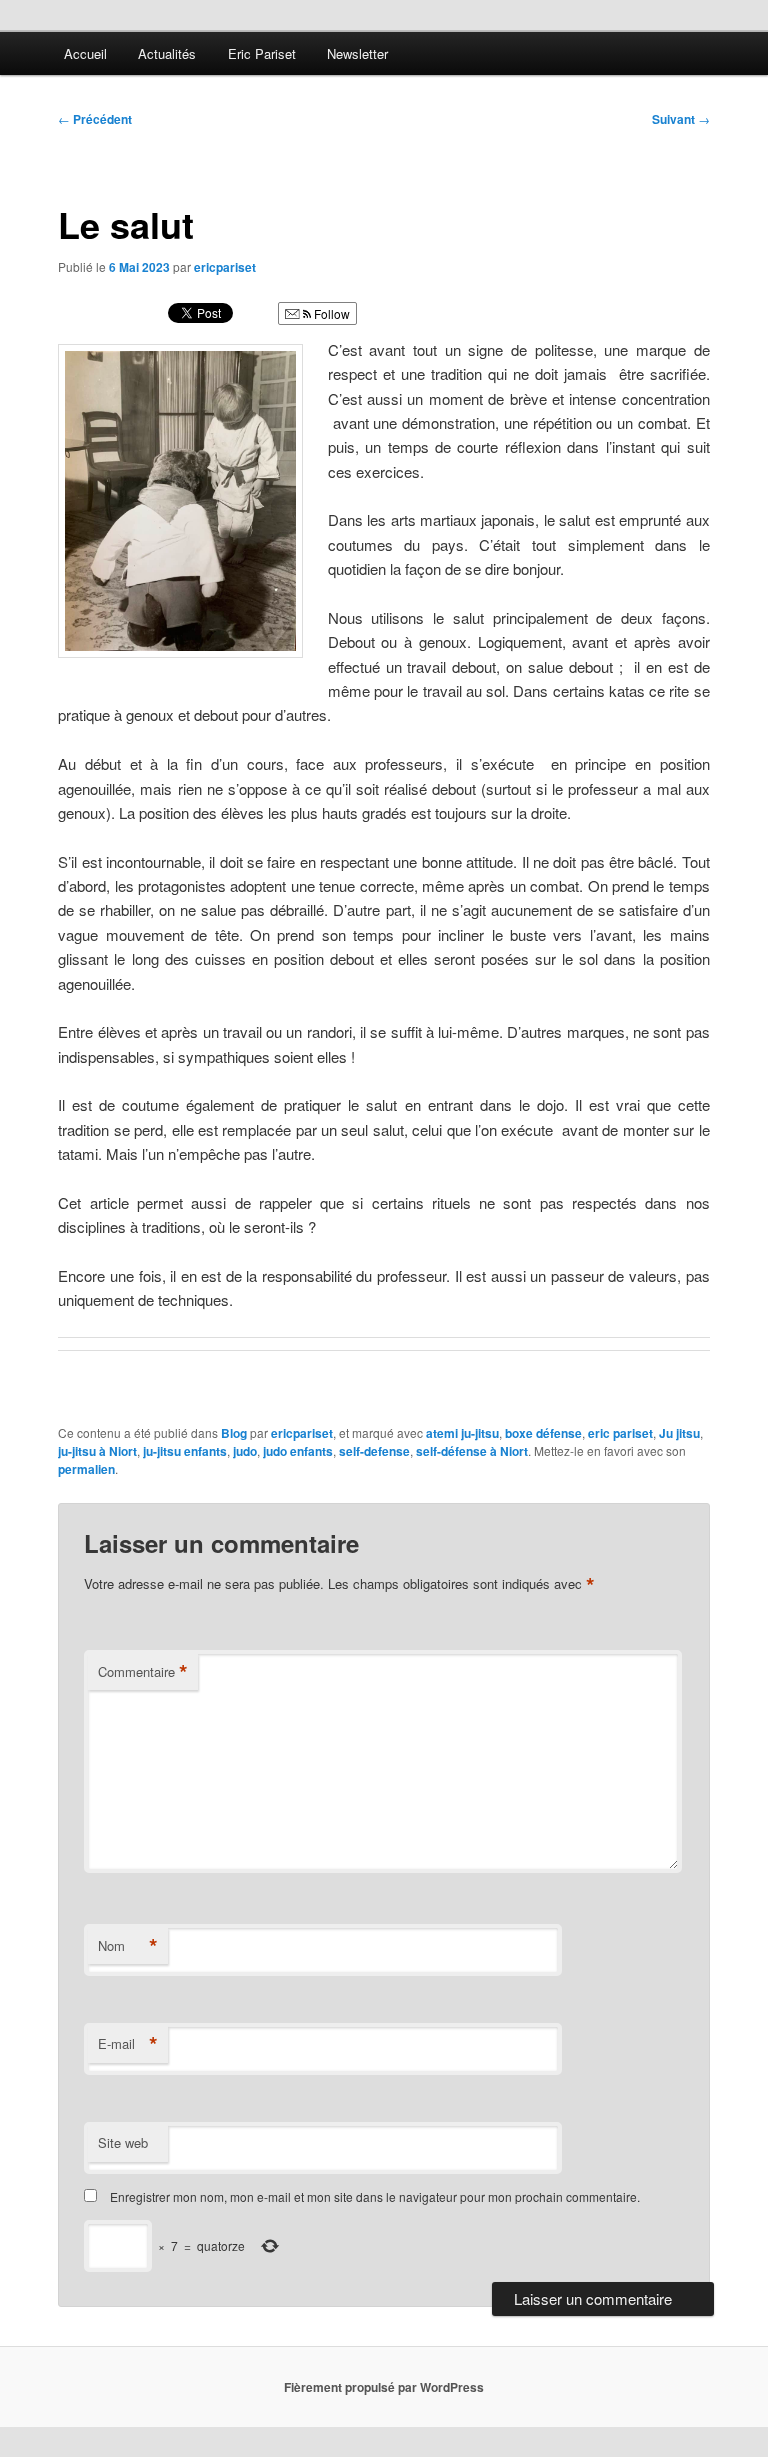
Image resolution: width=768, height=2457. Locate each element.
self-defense (374, 1451)
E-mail (128, 2044)
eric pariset (620, 1433)
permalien (86, 1469)
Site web (123, 2142)
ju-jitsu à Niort (97, 1451)
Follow (330, 313)
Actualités (167, 53)
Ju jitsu (679, 1433)
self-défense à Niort (472, 1451)
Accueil (85, 53)
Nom (128, 1946)
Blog (234, 1433)
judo (245, 1451)
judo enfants (298, 1451)
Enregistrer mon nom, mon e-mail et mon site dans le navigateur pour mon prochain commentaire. (375, 2196)
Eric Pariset (262, 53)
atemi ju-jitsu (462, 1433)
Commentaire (143, 1672)
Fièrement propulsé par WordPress (384, 2387)
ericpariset (225, 267)
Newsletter (357, 53)
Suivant (681, 119)
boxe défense (543, 1433)
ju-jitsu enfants (185, 1451)
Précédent (95, 119)
